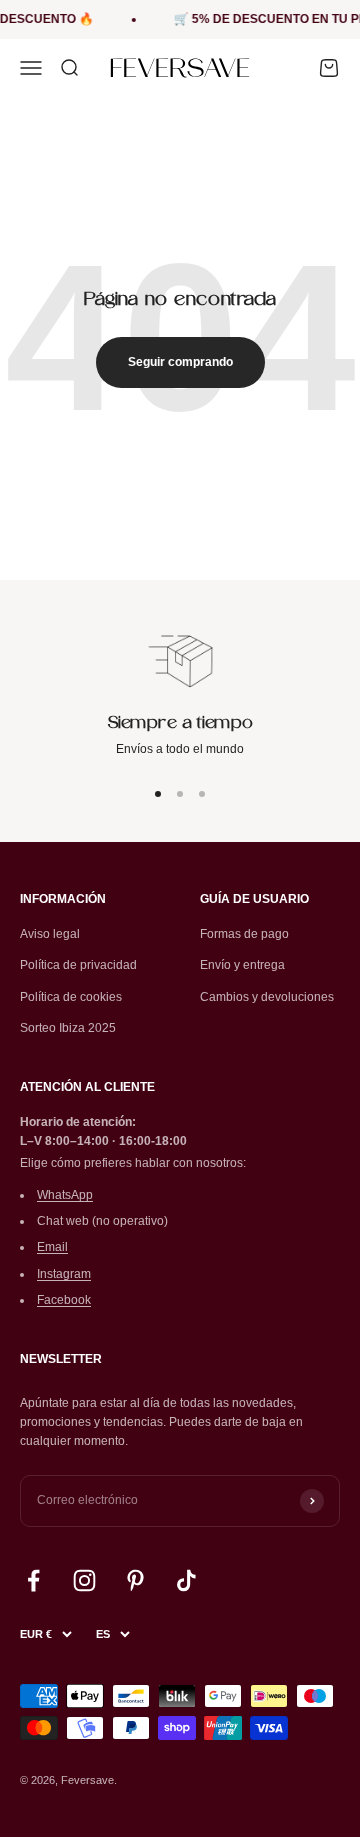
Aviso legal (50, 934)
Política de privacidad (78, 965)
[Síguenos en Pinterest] (135, 1580)
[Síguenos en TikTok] (186, 1580)
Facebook (64, 1300)
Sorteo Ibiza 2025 (68, 1028)
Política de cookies (71, 997)
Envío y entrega (242, 965)
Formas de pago (244, 934)
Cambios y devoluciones (267, 997)
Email (52, 1247)
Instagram (64, 1274)
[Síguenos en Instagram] (84, 1580)
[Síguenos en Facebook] (33, 1580)
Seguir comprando (180, 362)
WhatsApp (65, 1195)
